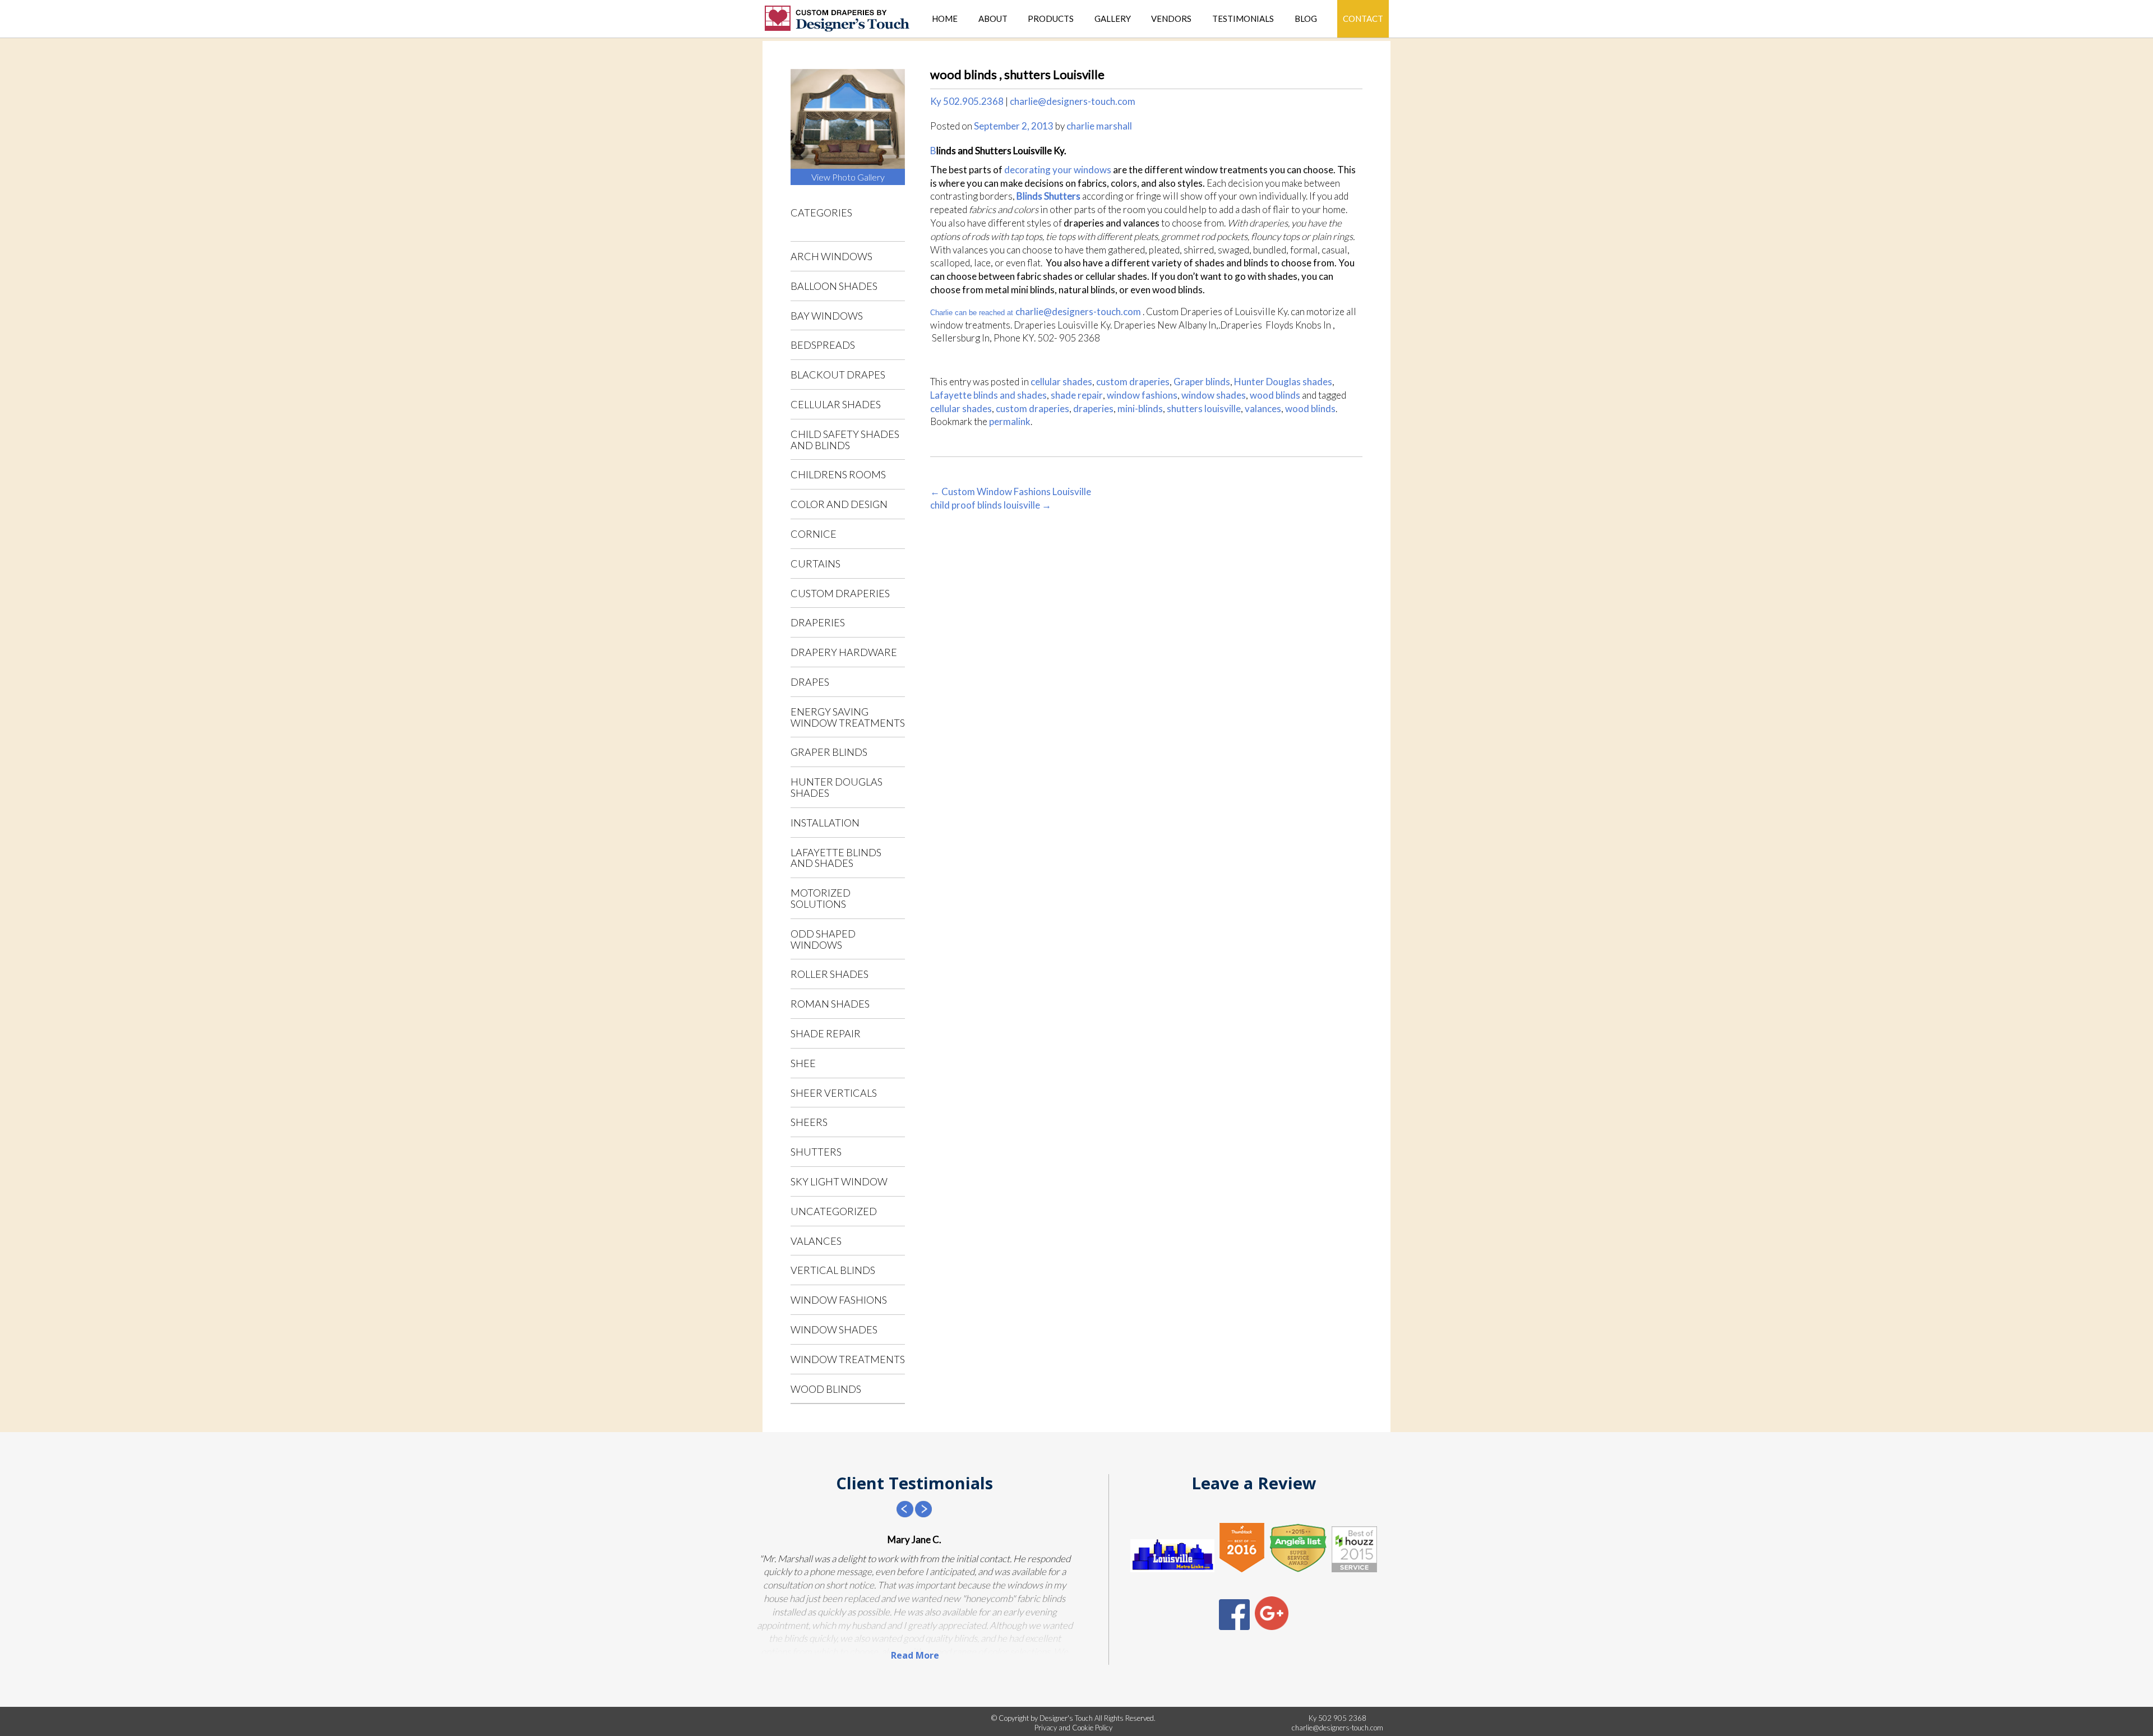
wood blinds (826, 1389)
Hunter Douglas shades (837, 787)
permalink (1010, 421)
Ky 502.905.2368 (967, 101)
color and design (839, 504)
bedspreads (823, 345)
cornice (814, 534)
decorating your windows (1059, 170)
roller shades (830, 974)
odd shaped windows (823, 939)
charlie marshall (1099, 126)
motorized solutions (821, 898)
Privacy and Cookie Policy (1073, 1728)
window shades (834, 1329)
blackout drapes (838, 375)
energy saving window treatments (848, 717)
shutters (816, 1152)
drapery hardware (844, 652)
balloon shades (834, 286)
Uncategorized (834, 1211)
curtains (816, 564)
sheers (809, 1122)
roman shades (830, 1004)
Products (1051, 19)
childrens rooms (838, 474)
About (993, 19)
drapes (810, 682)
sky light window (839, 1181)
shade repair (826, 1033)
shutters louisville (1204, 408)
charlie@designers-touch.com (1073, 101)
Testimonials (1243, 19)
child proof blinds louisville (991, 505)
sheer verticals (834, 1093)
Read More (915, 1655)
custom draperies (840, 593)
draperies (818, 622)
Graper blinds (829, 752)
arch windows (831, 256)
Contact (1363, 19)
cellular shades (836, 404)
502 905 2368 (1342, 1718)
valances (816, 1241)
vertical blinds (833, 1270)
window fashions (839, 1300)
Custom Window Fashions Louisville (1011, 491)
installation (825, 823)
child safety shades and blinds (845, 440)
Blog (1306, 19)
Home (945, 19)
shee (803, 1063)
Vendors (1171, 19)
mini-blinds (1140, 408)
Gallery (1113, 19)
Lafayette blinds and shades (836, 858)
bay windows (827, 316)
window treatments (848, 1359)
